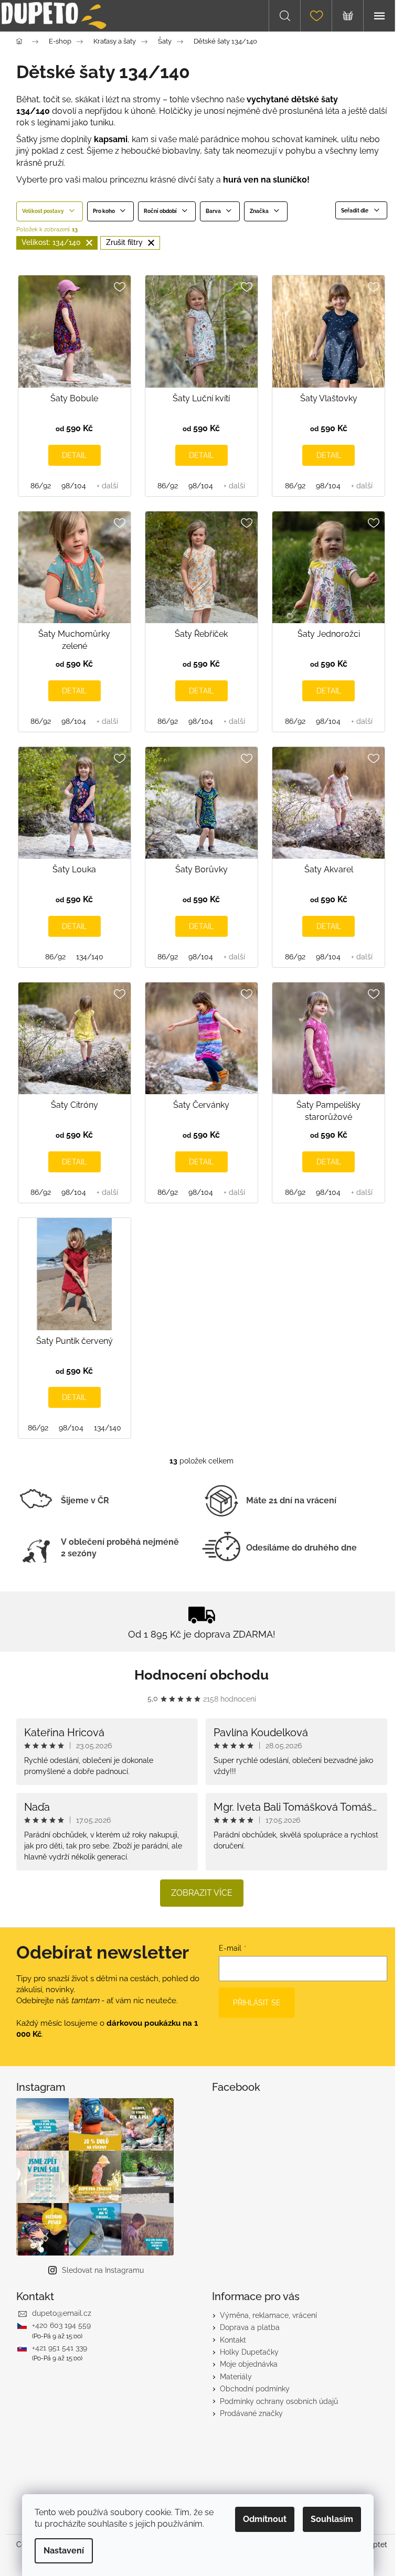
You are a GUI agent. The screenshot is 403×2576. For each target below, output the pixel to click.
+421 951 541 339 (60, 2348)
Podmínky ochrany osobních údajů (279, 2401)
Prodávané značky (251, 2413)
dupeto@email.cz (62, 2313)
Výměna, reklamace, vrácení (268, 2315)
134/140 (90, 957)
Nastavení (64, 2551)
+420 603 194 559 (61, 2325)
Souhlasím (332, 2519)
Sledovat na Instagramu (103, 2270)
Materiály (236, 2377)
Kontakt (233, 2340)
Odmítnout (265, 2519)
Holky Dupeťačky (249, 2352)
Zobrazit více (202, 1893)
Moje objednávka (249, 2364)
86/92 (41, 486)
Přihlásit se (257, 2003)
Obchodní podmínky (255, 2389)
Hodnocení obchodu (201, 1675)
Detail (74, 455)
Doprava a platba (250, 2327)
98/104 (74, 486)
